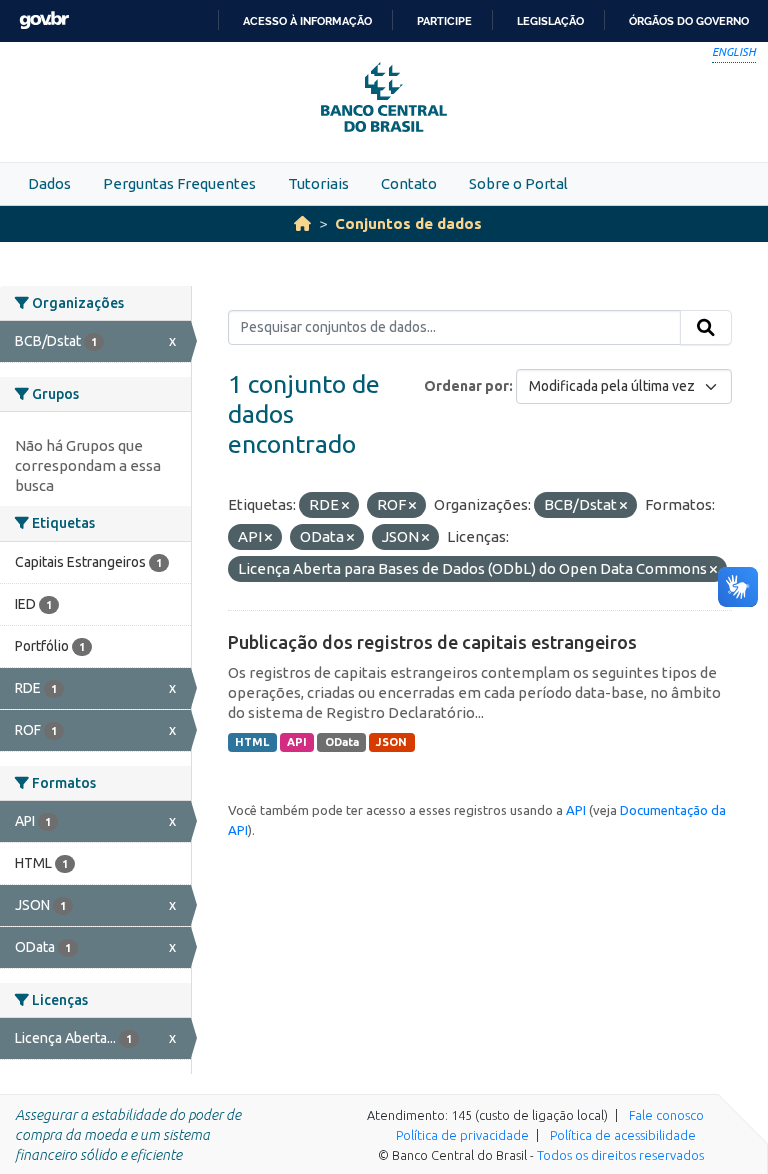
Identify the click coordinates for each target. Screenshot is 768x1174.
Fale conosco (666, 1115)
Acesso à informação (307, 21)
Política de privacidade (462, 1135)
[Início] (302, 223)
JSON (391, 742)
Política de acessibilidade (623, 1135)
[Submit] (706, 328)
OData (342, 742)
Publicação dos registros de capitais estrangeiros (432, 642)
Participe (444, 21)
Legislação (550, 21)
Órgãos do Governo (689, 21)
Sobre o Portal (518, 183)
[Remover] (345, 506)
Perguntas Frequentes (179, 183)
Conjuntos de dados (408, 223)
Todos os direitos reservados (620, 1155)
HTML (252, 742)
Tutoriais (318, 183)
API (297, 742)
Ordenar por (466, 386)
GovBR (44, 20)
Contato (409, 183)
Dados (49, 183)
